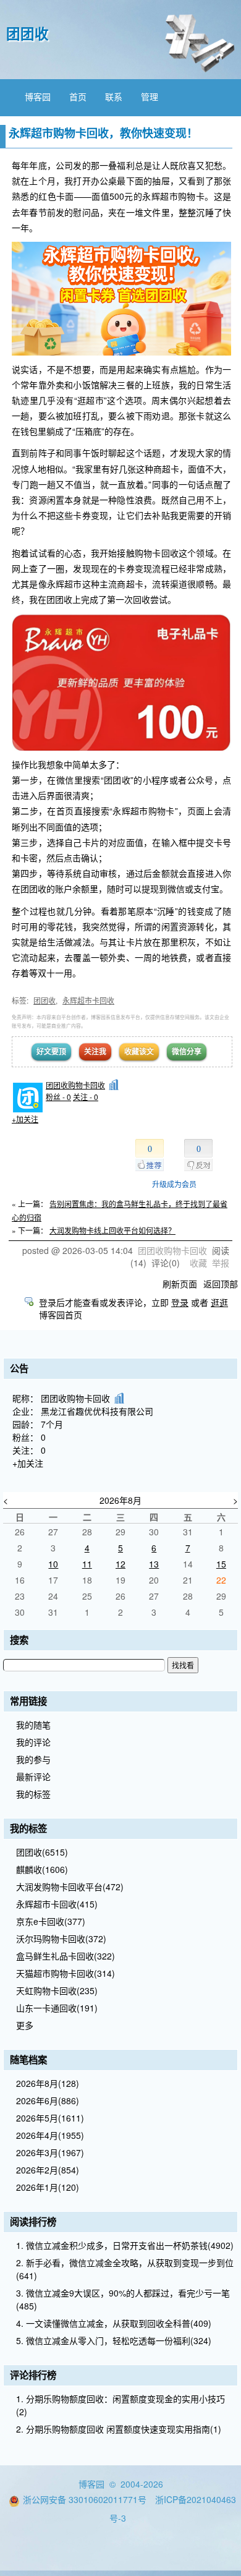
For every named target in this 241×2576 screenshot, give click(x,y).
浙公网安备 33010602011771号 (85, 2499)
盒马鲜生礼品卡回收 (66, 1956)
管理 (150, 96)
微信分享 (187, 1051)
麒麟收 (42, 1869)
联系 (114, 96)
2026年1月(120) (48, 2187)
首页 (78, 96)
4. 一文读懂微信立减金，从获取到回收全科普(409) (114, 2323)
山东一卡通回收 (57, 2008)
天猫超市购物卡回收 (66, 1973)
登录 (180, 1302)
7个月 (52, 1424)
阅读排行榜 (33, 2222)
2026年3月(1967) (50, 2152)
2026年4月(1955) (50, 2135)
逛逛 (219, 1302)
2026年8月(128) (48, 2083)
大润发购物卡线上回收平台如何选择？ (112, 1230)
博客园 (38, 96)
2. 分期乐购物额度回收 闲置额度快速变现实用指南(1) (119, 2429)
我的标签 (33, 1794)
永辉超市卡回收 (88, 1000)
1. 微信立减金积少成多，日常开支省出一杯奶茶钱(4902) (125, 2245)
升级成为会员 (174, 1184)
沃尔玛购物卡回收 (61, 1938)
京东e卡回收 (51, 1921)
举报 (221, 1263)
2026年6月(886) (48, 2100)
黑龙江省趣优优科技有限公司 (97, 1411)
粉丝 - (58, 1097)
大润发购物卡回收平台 (70, 1887)
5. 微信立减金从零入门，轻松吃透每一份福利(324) (114, 2340)
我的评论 (33, 1742)
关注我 (95, 1051)
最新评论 (33, 1776)
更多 (25, 2025)
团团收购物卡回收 (75, 1085)
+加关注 (25, 1119)
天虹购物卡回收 (57, 1990)
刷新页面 (180, 1284)
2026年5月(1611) (50, 2118)
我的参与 (33, 1759)
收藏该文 (139, 1051)
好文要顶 (51, 1051)
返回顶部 (221, 1284)
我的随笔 (33, 1725)
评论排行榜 (33, 2375)
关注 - (86, 1097)
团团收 (27, 33)
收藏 (198, 1263)
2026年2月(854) (48, 2170)
